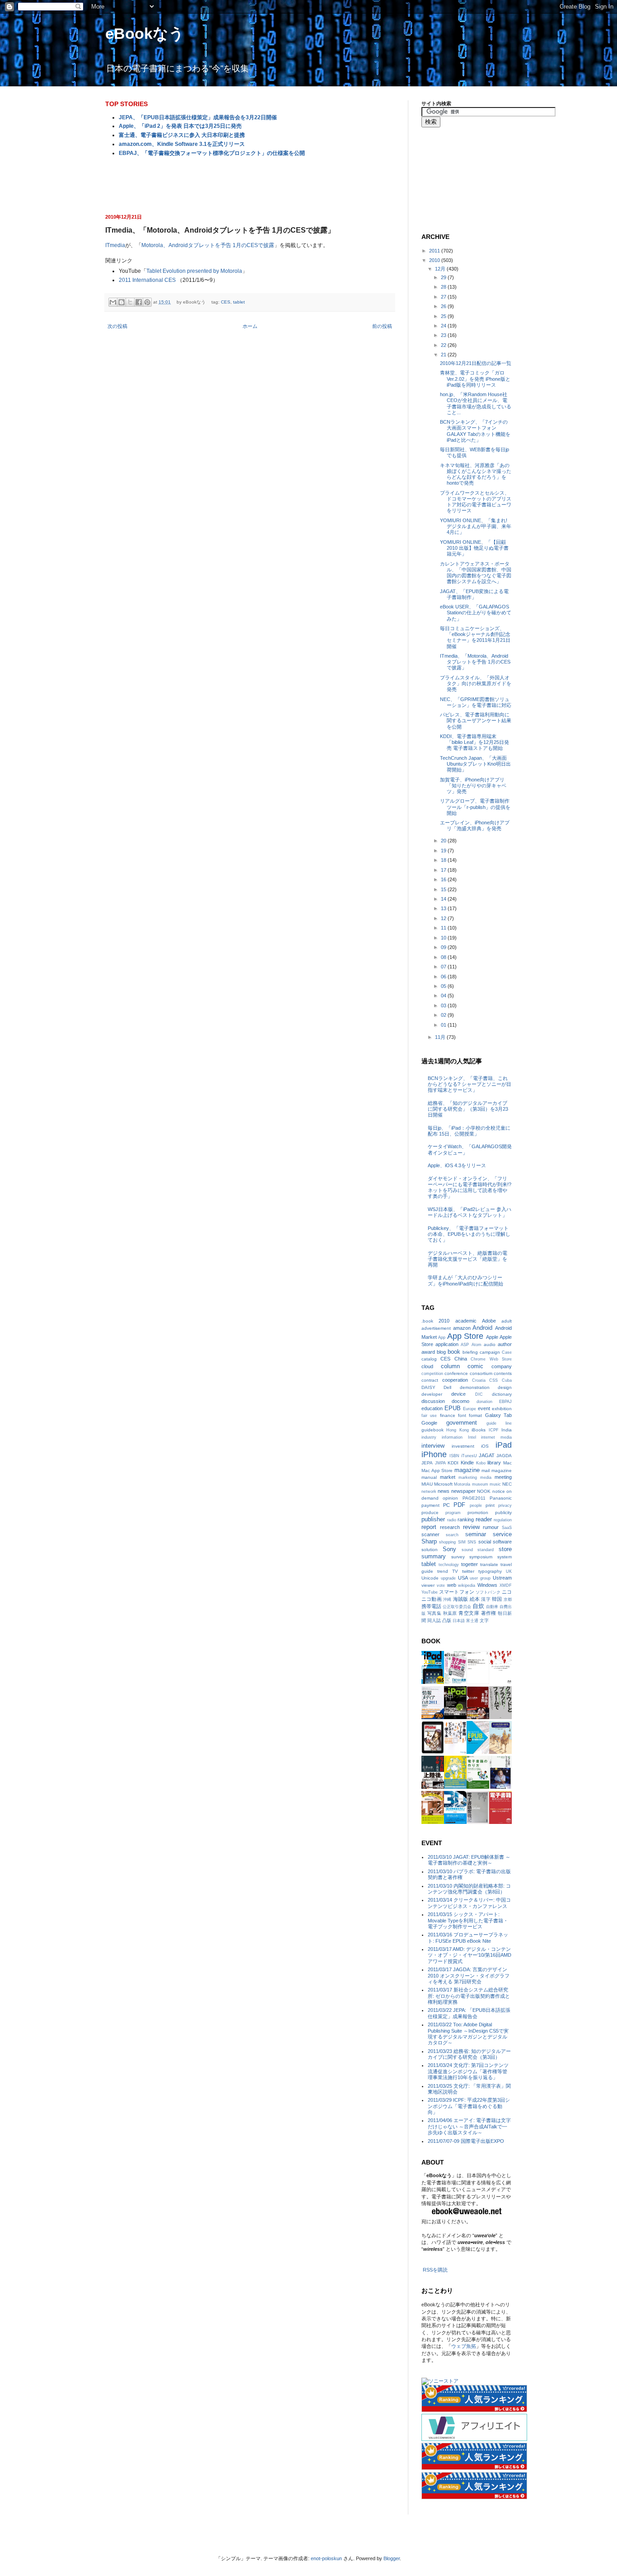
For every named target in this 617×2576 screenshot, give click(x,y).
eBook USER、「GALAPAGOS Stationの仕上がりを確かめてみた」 (476, 612)
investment (463, 1446)
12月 (441, 269)
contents (503, 1373)
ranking (466, 1519)
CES (226, 302)
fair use (429, 1416)
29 (444, 277)
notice (499, 1491)
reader (484, 1519)
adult (507, 1321)
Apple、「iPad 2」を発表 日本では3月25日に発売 (180, 126)
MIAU (427, 1484)
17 (444, 870)
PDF (459, 1505)
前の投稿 (382, 326)
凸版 (447, 1620)
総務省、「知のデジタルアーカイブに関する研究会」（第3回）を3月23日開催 (468, 1109)
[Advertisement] (250, 184)
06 (444, 977)
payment (430, 1505)
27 (444, 297)
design (505, 1387)
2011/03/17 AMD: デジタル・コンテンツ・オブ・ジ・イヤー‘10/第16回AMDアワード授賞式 (470, 1955)
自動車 (492, 1607)
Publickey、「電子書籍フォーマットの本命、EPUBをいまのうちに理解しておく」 (469, 1234)
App (442, 1337)
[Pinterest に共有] (147, 302)
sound (467, 1550)
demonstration (475, 1387)
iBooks (479, 1430)
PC (446, 1505)
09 (444, 947)
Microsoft (443, 1484)
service (502, 1534)
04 (444, 996)
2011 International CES (147, 280)
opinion (450, 1498)
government (462, 1423)
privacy (505, 1505)
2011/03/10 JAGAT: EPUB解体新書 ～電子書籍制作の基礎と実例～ (469, 1860)
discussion (433, 1401)
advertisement (436, 1328)
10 (444, 938)
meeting (503, 1477)
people (476, 1505)
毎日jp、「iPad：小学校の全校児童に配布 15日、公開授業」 (469, 1131)
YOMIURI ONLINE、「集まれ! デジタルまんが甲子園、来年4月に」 (476, 526)
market (448, 1477)
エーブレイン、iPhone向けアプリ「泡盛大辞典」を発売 (475, 825)
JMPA (440, 1463)
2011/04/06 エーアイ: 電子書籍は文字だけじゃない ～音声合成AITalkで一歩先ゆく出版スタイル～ (469, 2126)
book (454, 1352)
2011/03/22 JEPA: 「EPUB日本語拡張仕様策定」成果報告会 (469, 2013)
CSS (493, 1380)
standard (486, 1550)
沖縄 (447, 1599)
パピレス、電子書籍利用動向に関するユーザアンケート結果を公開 (476, 720)
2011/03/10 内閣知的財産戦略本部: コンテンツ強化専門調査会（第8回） (469, 1889)
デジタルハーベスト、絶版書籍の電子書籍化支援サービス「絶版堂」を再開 (467, 1259)
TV (455, 1571)
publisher (433, 1519)
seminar (476, 1534)
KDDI (453, 1463)
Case (507, 1352)
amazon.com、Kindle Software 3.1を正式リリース (182, 144)
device (458, 1394)
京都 (508, 1599)
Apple (492, 1337)
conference (456, 1373)
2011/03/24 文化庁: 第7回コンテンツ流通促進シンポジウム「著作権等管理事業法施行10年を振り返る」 (468, 2071)
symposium (481, 1557)
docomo (460, 1401)
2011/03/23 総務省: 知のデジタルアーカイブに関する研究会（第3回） (469, 2054)
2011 (435, 251)
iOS (485, 1446)
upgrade (448, 1578)
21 (444, 355)
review (471, 1527)
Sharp (429, 1541)
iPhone (434, 1454)
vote (441, 1585)
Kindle (467, 1463)
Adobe (489, 1321)
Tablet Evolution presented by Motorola (194, 271)
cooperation (455, 1380)
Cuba (507, 1380)
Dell (447, 1387)
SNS (472, 1542)
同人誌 (434, 1620)
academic (466, 1321)
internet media (496, 1437)
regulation (503, 1520)
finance (448, 1415)
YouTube (430, 1592)
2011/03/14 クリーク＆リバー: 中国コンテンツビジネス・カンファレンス (469, 1903)
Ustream (502, 1578)
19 (444, 851)
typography (490, 1571)
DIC (479, 1394)
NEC (507, 1484)
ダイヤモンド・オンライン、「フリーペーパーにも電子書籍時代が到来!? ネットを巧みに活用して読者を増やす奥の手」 (470, 1187)
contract (430, 1380)
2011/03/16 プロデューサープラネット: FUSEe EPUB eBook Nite (468, 1938)
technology (449, 1565)
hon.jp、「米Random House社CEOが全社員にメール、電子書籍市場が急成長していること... (476, 403)
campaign (490, 1352)
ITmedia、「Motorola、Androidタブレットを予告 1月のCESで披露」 (475, 662)
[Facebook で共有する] (139, 302)
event (484, 1408)
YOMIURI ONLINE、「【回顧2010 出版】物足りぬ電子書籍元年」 (474, 548)
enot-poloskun (326, 2558)
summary (434, 1556)
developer (432, 1394)
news (444, 1491)
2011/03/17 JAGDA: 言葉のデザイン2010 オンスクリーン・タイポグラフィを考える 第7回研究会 (469, 1975)
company (502, 1366)
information (452, 1437)
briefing (470, 1352)
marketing (468, 1477)
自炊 (478, 1606)
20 (444, 841)
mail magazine (497, 1470)
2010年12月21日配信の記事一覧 (476, 363)
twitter (468, 1571)
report (429, 1527)
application (447, 1344)
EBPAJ (505, 1402)
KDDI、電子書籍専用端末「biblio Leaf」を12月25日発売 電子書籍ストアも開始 (474, 742)
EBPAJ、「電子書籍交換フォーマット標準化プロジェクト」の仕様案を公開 (212, 153)
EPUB (453, 1408)
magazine (467, 1470)
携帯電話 (431, 1606)
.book (427, 1321)
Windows (487, 1585)
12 (444, 918)
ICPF (494, 1430)
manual (429, 1477)
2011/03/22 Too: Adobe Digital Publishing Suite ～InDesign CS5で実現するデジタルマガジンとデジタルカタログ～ (468, 2034)
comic (475, 1366)
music (495, 1484)
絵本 (475, 1599)
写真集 (434, 1613)
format (475, 1415)
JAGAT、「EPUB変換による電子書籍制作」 (474, 594)
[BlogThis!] (122, 302)
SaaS (507, 1528)
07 (444, 967)
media (486, 1477)
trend (443, 1571)
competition (432, 1374)
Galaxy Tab (498, 1415)
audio (490, 1344)
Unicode (430, 1578)
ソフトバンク (488, 1592)
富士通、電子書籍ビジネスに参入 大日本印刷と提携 (182, 135)
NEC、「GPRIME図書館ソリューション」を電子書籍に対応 (476, 702)
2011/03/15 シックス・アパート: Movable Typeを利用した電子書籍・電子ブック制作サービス (468, 1920)
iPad (504, 1445)
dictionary (502, 1394)
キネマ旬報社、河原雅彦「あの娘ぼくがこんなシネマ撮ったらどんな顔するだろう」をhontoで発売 (476, 474)
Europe (470, 1409)
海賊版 (461, 1599)
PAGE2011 (474, 1498)
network (429, 1491)
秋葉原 (450, 1613)
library (494, 1463)
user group (480, 1578)
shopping (447, 1542)
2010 (435, 260)
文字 (484, 1620)
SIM (462, 1542)
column (450, 1366)
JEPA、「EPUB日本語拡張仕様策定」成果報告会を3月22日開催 (198, 117)
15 (444, 889)
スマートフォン (457, 1592)
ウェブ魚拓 (464, 2346)
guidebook (432, 1430)
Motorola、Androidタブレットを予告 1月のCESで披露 (208, 245)
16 (444, 879)
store (505, 1549)
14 (444, 899)
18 (444, 860)
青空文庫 (469, 1613)
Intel (472, 1437)
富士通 (472, 1621)
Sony (449, 1549)
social (485, 1542)
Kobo (481, 1463)
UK (509, 1571)
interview (433, 1446)
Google (429, 1423)
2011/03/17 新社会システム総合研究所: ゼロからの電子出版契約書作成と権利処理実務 (469, 1996)
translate (489, 1564)
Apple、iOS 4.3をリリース (457, 1165)
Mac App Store (437, 1470)
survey (458, 1557)
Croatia (479, 1380)
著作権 (489, 1613)
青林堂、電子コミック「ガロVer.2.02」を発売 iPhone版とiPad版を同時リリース (475, 379)
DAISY (428, 1387)
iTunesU (469, 1456)
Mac (507, 1463)
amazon (462, 1328)
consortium (481, 1373)
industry (429, 1437)
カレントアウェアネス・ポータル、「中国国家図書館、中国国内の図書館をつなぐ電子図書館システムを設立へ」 (476, 573)
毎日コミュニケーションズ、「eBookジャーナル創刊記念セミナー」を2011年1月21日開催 (475, 637)
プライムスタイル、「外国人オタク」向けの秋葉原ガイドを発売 (476, 683)
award (428, 1352)
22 (444, 345)
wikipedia (467, 1585)
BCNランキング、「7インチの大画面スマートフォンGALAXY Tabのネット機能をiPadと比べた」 (475, 431)
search (452, 1535)
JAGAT (487, 1455)
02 (444, 1015)
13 (444, 908)
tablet (239, 302)
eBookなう (145, 33)
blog (441, 1352)
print (490, 1505)
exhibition (502, 1409)
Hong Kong (457, 1430)
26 (444, 306)
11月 (441, 1037)
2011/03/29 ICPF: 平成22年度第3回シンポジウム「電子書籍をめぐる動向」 (469, 2106)
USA (463, 1578)
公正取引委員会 (457, 1607)
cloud (427, 1366)
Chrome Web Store (491, 1359)
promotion (478, 1512)
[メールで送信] (113, 302)
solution (430, 1550)
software (502, 1542)
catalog (429, 1359)
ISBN (454, 1456)
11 (444, 928)
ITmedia (115, 245)
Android (482, 1328)
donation (484, 1402)
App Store (465, 1336)
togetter (470, 1564)
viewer (428, 1585)
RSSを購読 (435, 2270)
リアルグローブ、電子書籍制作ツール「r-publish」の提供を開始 (475, 807)
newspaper (463, 1491)
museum (480, 1484)
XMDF (506, 1585)
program (453, 1513)
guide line (499, 1423)
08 (444, 957)
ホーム (250, 326)
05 (444, 986)
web (452, 1585)
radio (452, 1520)
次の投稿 (117, 326)
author (505, 1344)
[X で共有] (130, 302)
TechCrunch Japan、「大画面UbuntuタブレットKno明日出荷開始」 (475, 764)
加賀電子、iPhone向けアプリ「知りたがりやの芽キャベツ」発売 (473, 785)
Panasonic (501, 1498)
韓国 (497, 1599)
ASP (465, 1345)
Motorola (462, 1484)
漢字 (486, 1599)
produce (430, 1512)
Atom (477, 1345)
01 (444, 1025)
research (450, 1527)
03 (444, 1005)
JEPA (427, 1463)
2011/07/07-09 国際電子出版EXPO (466, 2141)
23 (444, 335)
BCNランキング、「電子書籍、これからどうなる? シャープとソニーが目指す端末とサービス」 (470, 1084)
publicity (503, 1512)
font (462, 1415)
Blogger (392, 2558)
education (432, 1408)
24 (444, 326)
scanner (430, 1534)
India (507, 1430)
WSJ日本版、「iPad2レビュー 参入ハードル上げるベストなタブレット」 (470, 1212)
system (505, 1557)
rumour (491, 1527)
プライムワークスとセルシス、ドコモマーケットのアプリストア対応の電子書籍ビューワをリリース (476, 502)
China (461, 1359)
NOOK (484, 1491)
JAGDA (504, 1456)
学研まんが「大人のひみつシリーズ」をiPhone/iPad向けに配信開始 (465, 1280)
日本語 (459, 1621)
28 (444, 287)
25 (444, 316)
